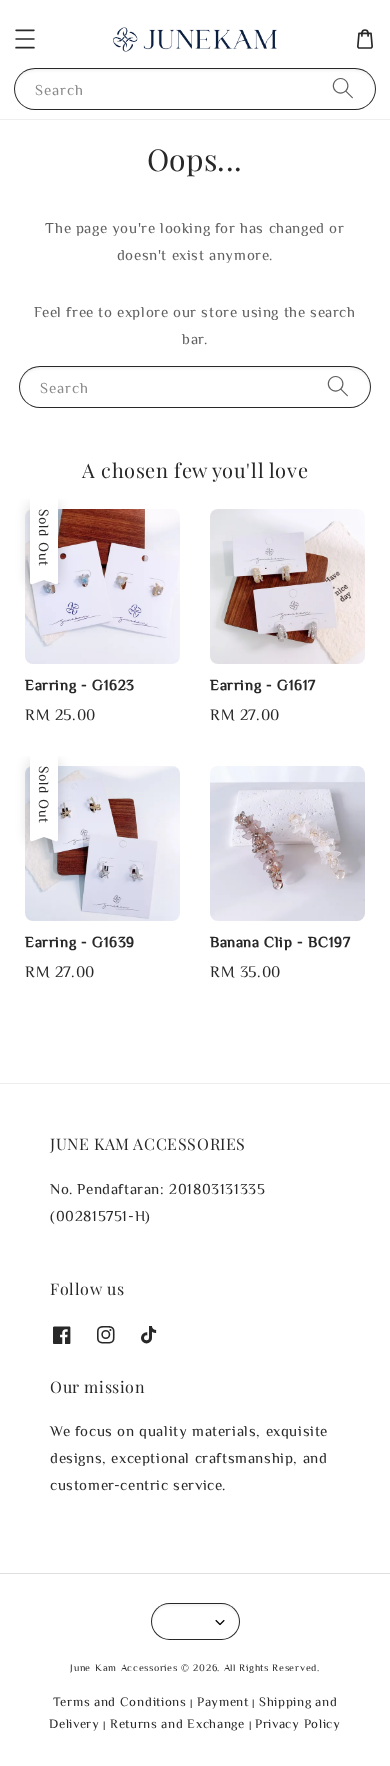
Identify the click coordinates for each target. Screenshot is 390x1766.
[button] (25, 39)
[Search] (343, 88)
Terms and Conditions (120, 1701)
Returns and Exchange (177, 1723)
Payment (223, 1701)
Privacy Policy (298, 1723)
